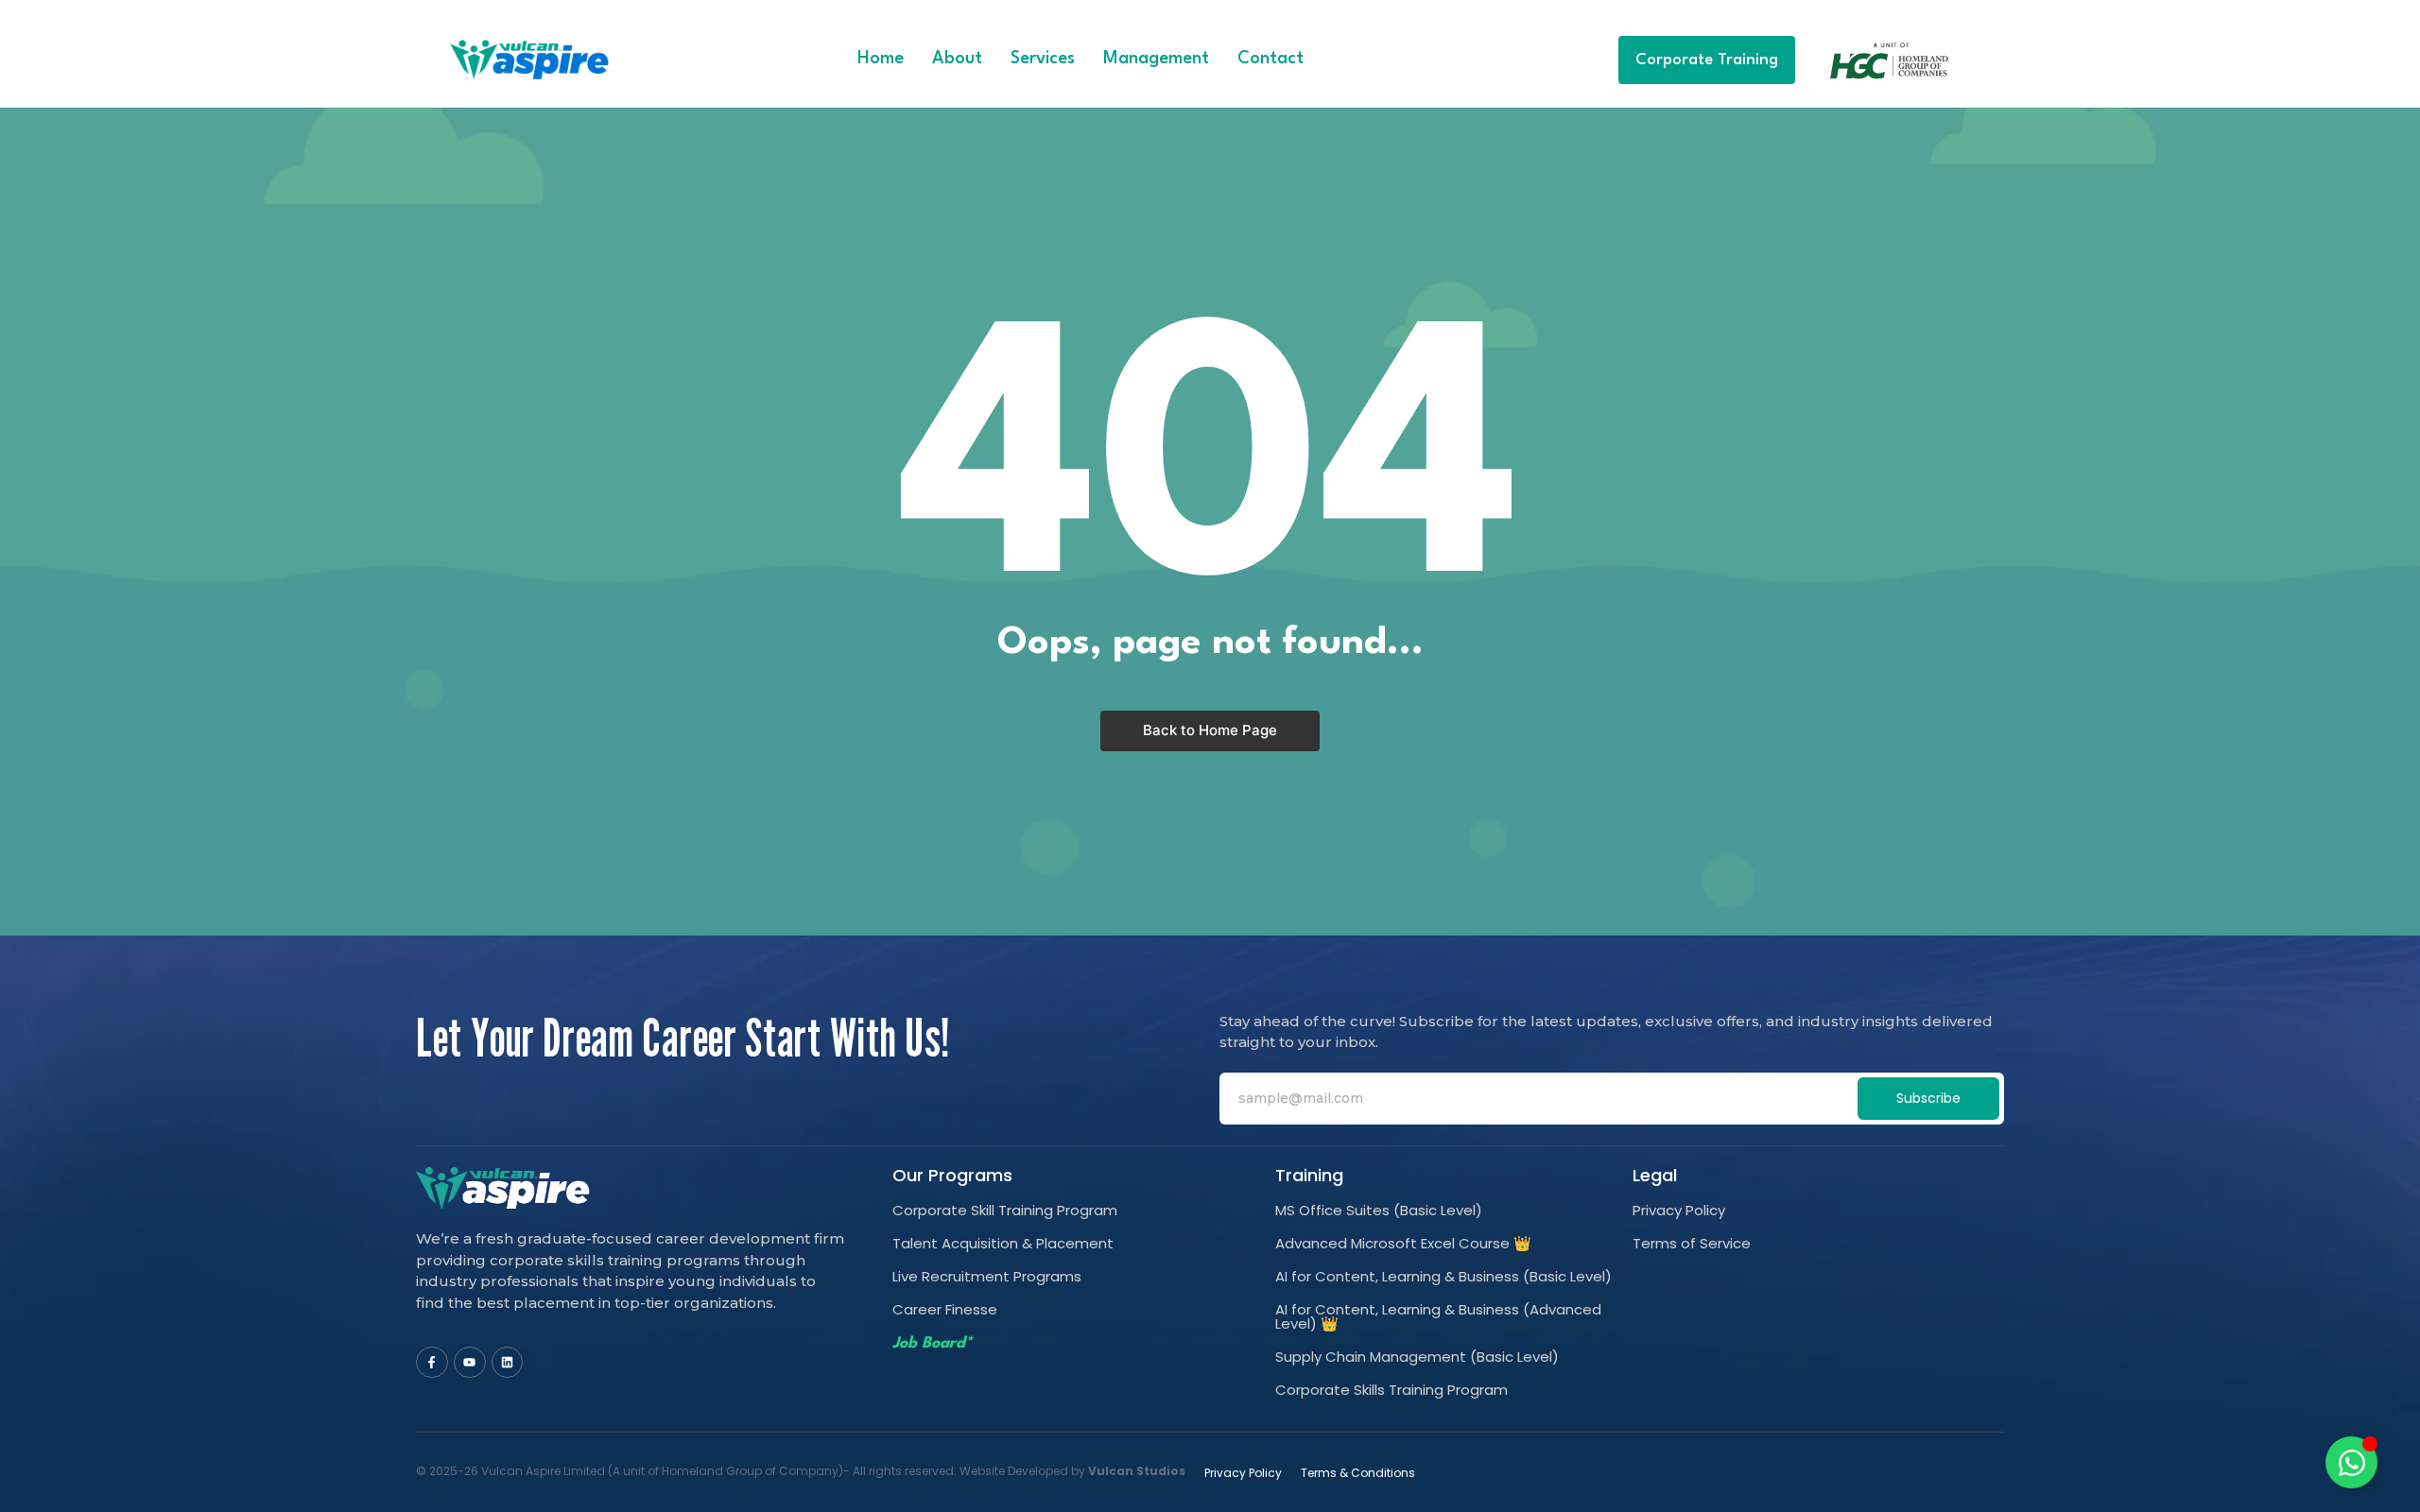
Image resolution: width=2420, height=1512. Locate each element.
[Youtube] (470, 1363)
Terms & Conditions (1358, 1473)
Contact (1270, 59)
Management (1156, 59)
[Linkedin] (508, 1363)
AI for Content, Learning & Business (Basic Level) (1443, 1276)
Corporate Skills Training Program (1391, 1390)
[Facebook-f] (432, 1363)
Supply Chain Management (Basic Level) (1417, 1357)
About (957, 59)
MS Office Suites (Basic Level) (1379, 1210)
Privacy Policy (1679, 1210)
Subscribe (1928, 1098)
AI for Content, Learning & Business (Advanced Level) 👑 (1438, 1316)
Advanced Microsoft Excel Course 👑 (1403, 1243)
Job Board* (932, 1343)
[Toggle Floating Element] (2351, 1462)
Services (1043, 59)
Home (881, 59)
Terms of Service (1692, 1243)
